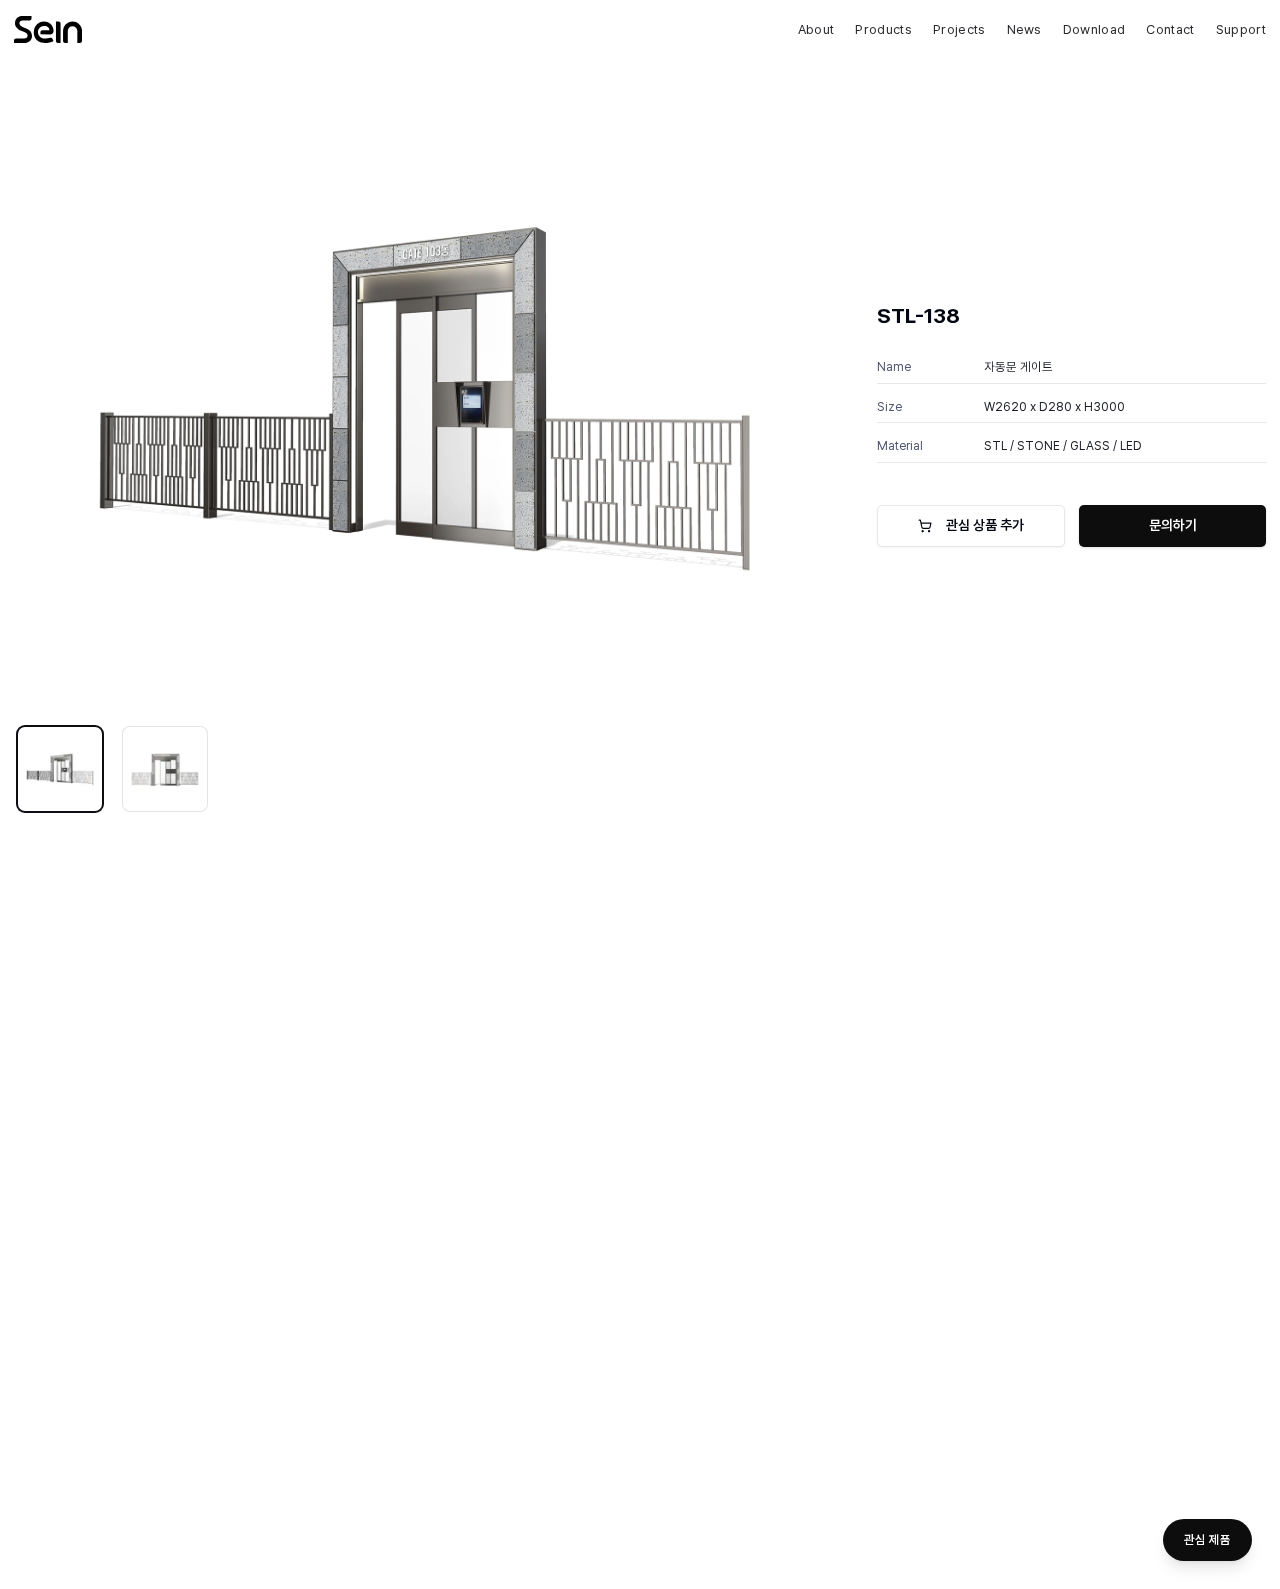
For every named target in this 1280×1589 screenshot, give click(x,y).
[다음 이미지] (805, 395)
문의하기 (1173, 525)
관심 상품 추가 (985, 525)
